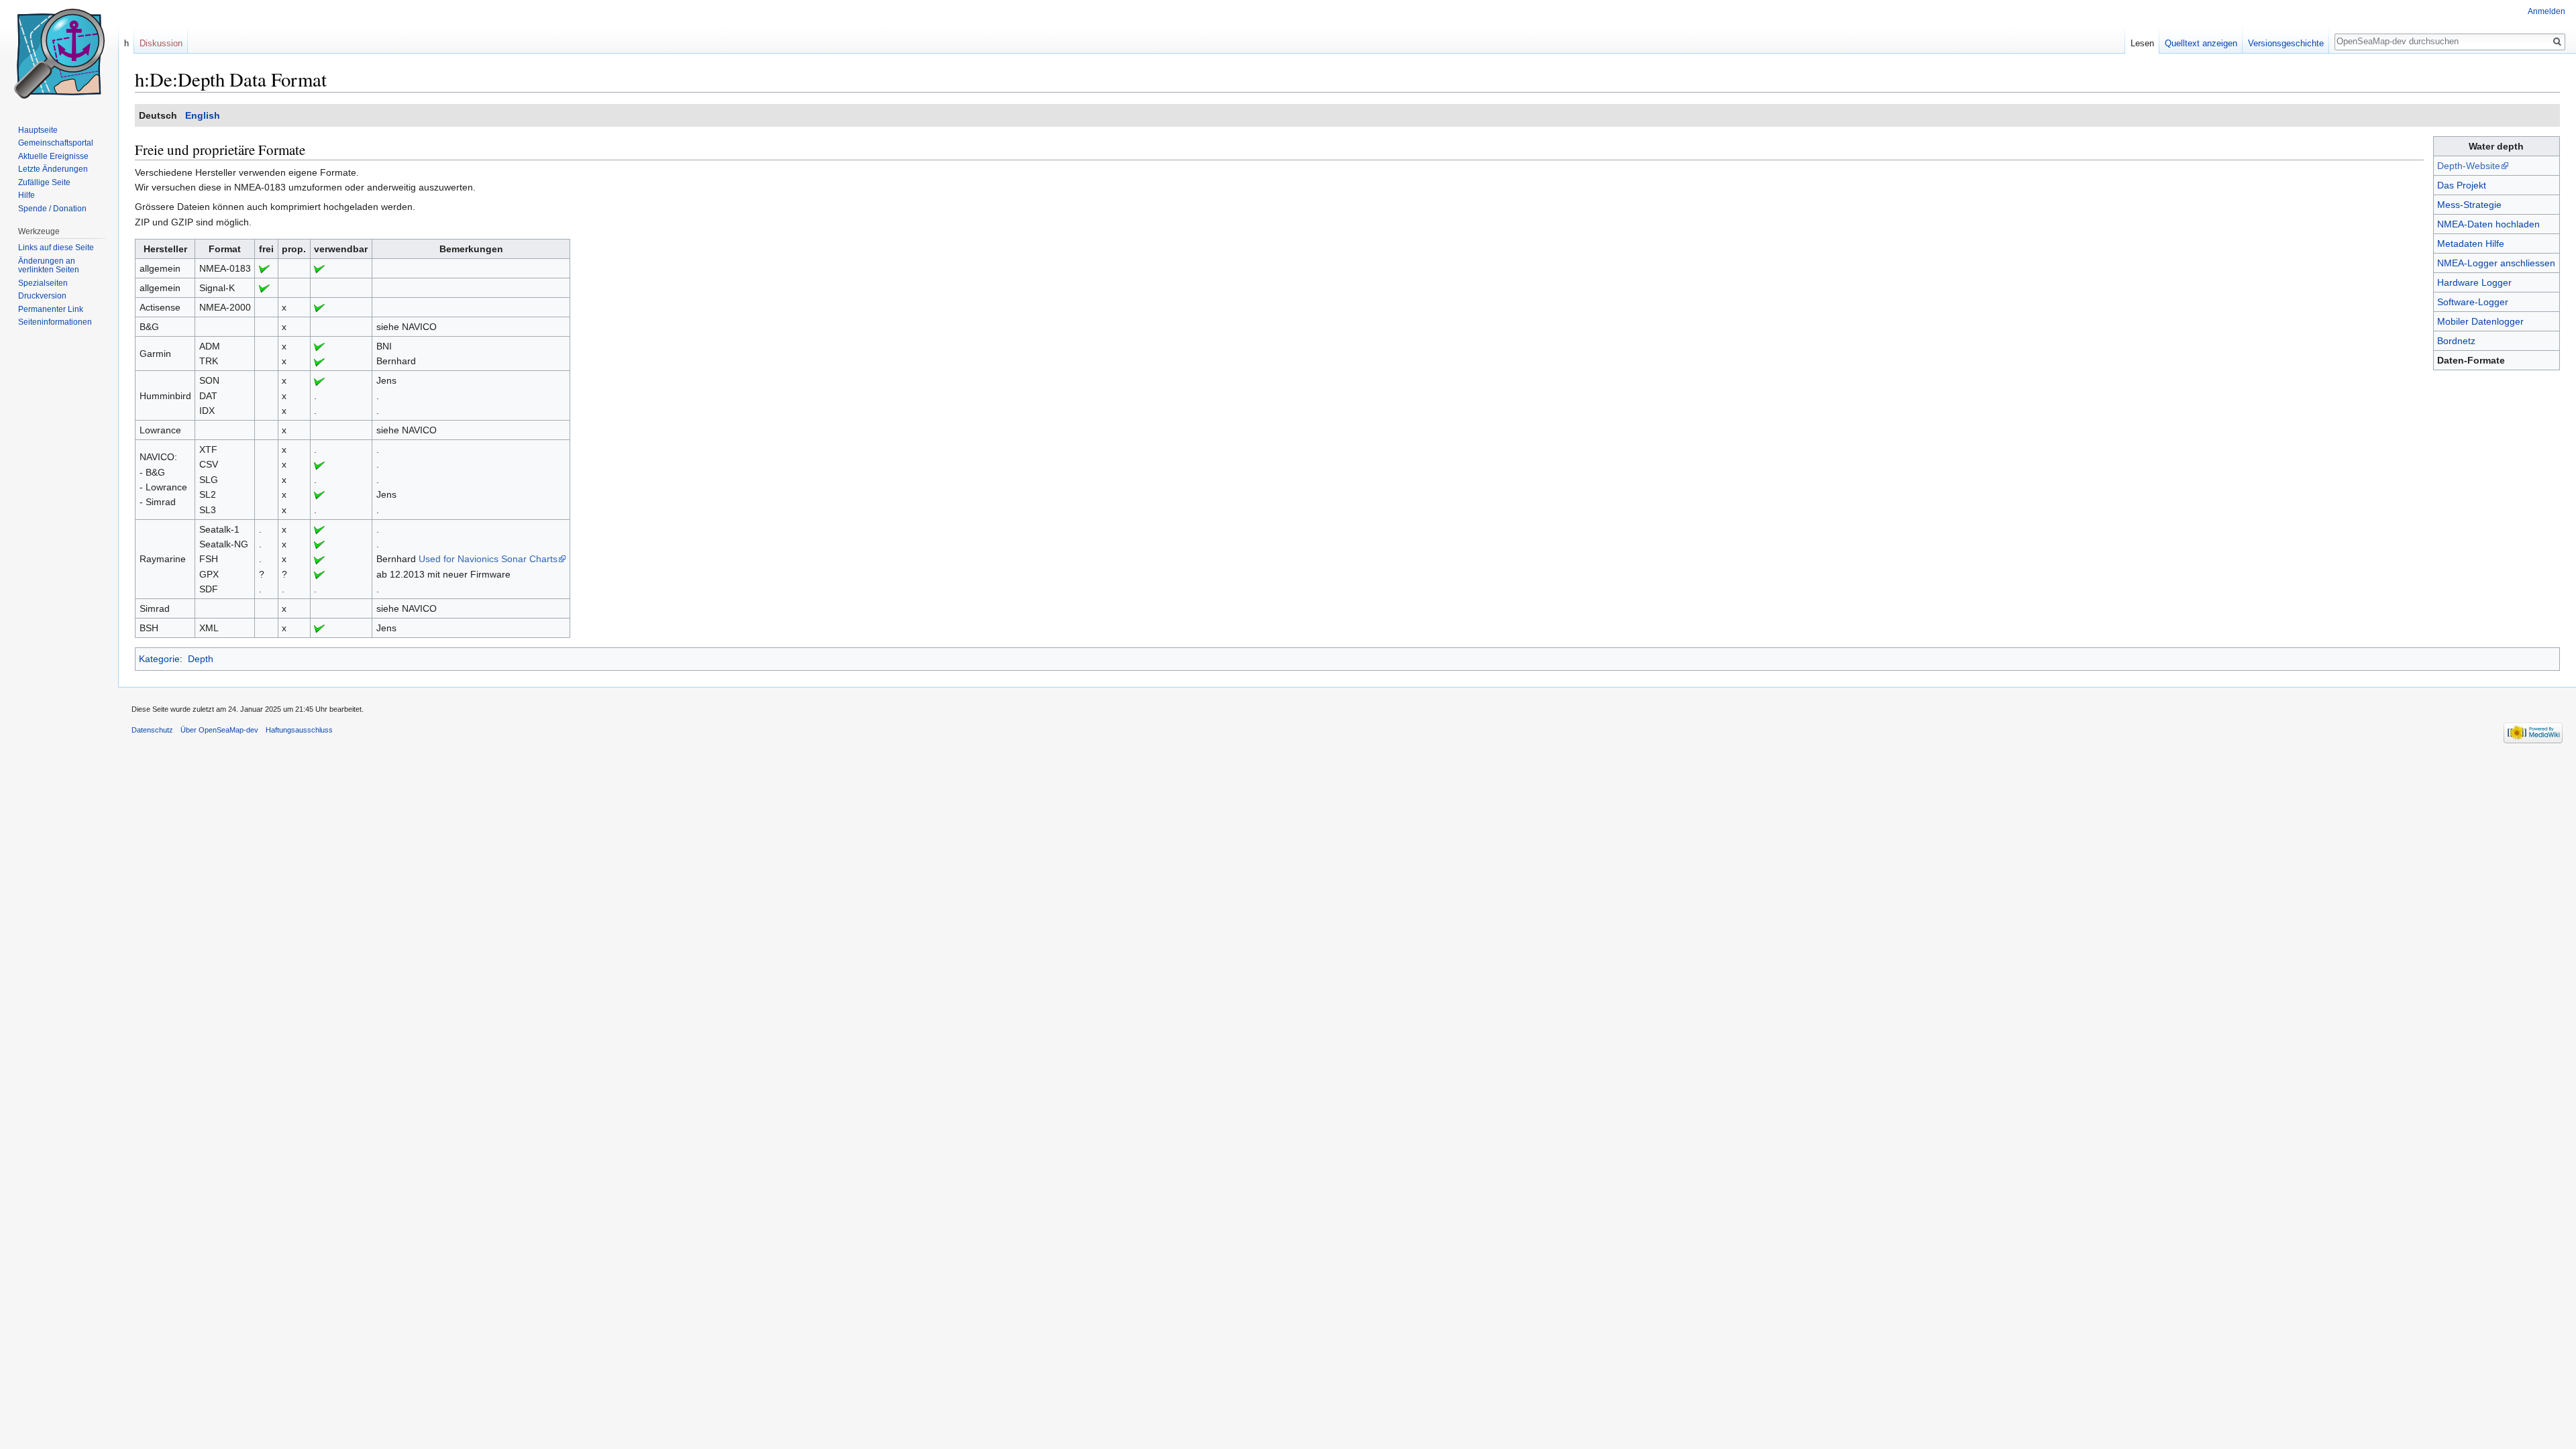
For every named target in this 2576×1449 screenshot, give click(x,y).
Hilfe (26, 195)
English (203, 115)
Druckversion (42, 296)
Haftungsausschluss (299, 730)
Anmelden (2546, 11)
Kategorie (159, 659)
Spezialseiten (43, 283)
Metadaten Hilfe (2471, 244)
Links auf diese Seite (56, 248)
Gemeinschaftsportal (56, 143)
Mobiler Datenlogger (2480, 321)
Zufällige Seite (44, 182)
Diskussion (161, 43)
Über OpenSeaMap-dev (219, 730)
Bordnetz (2456, 341)
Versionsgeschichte (2286, 43)
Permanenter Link (51, 309)
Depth (201, 659)
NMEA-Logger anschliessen (2496, 263)
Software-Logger (2473, 302)
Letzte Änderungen (53, 169)
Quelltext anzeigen (2201, 43)
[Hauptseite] (59, 54)
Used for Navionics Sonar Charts (488, 559)
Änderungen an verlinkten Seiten (49, 266)
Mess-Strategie (2469, 205)
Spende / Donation (52, 209)
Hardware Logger (2474, 282)
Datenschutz (152, 730)
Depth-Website (2469, 166)
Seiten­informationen (55, 322)
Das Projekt (2462, 185)
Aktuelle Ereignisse (53, 156)
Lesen (2142, 43)
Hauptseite (38, 130)
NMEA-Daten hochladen (2488, 224)
